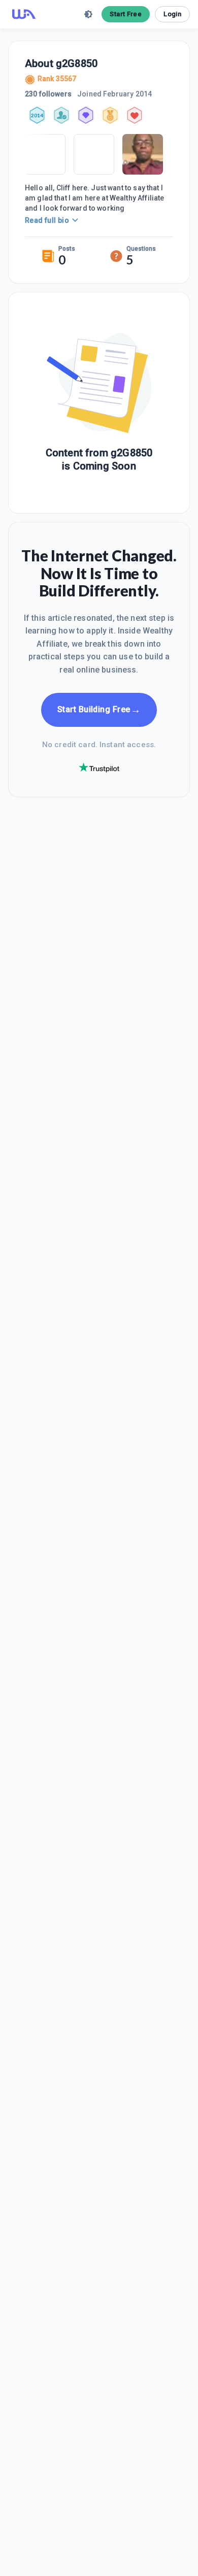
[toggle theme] (88, 14)
